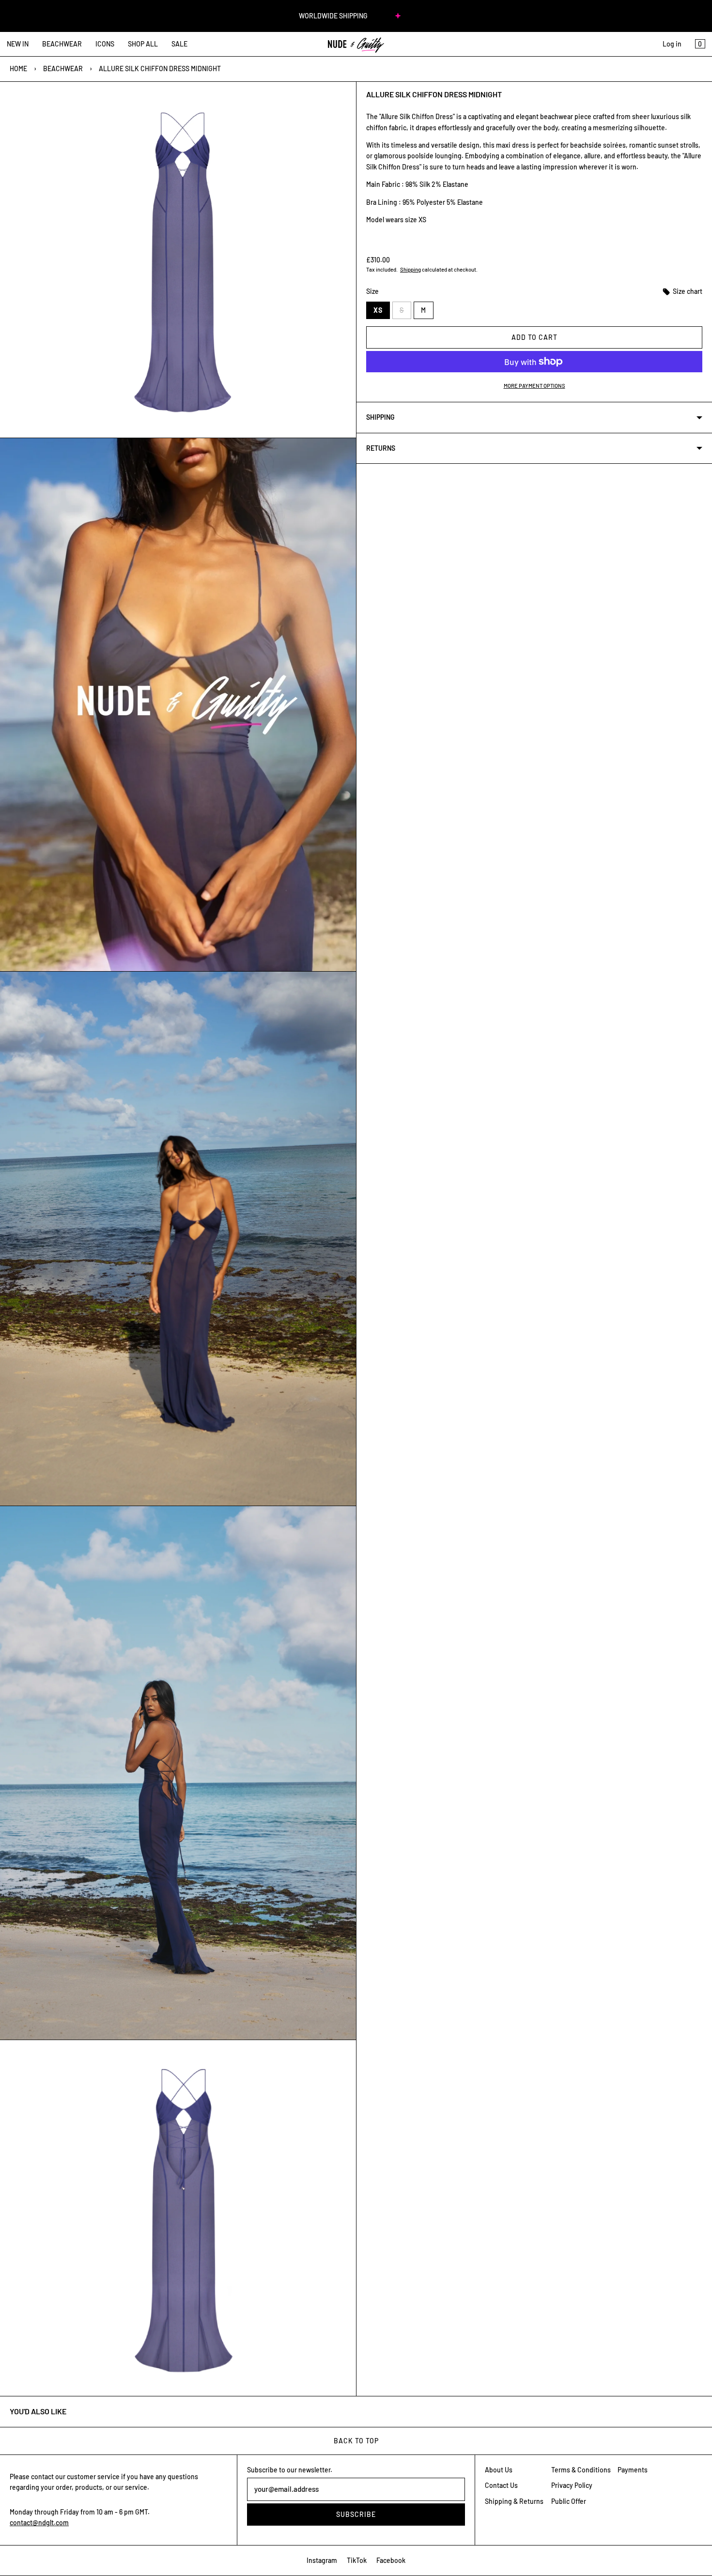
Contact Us (501, 2485)
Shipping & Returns (514, 2501)
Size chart (687, 291)
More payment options (534, 386)
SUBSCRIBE (356, 2514)
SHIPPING (380, 417)
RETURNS (381, 448)
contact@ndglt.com (39, 2523)
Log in (672, 44)
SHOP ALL (143, 44)
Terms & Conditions (581, 2470)
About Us (499, 2470)
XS (378, 310)
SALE (179, 44)
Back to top (356, 2441)
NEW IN (18, 44)
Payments (633, 2470)
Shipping (410, 269)
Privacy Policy (572, 2485)
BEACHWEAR (62, 44)
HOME (18, 69)
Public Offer (569, 2501)
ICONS (105, 44)
